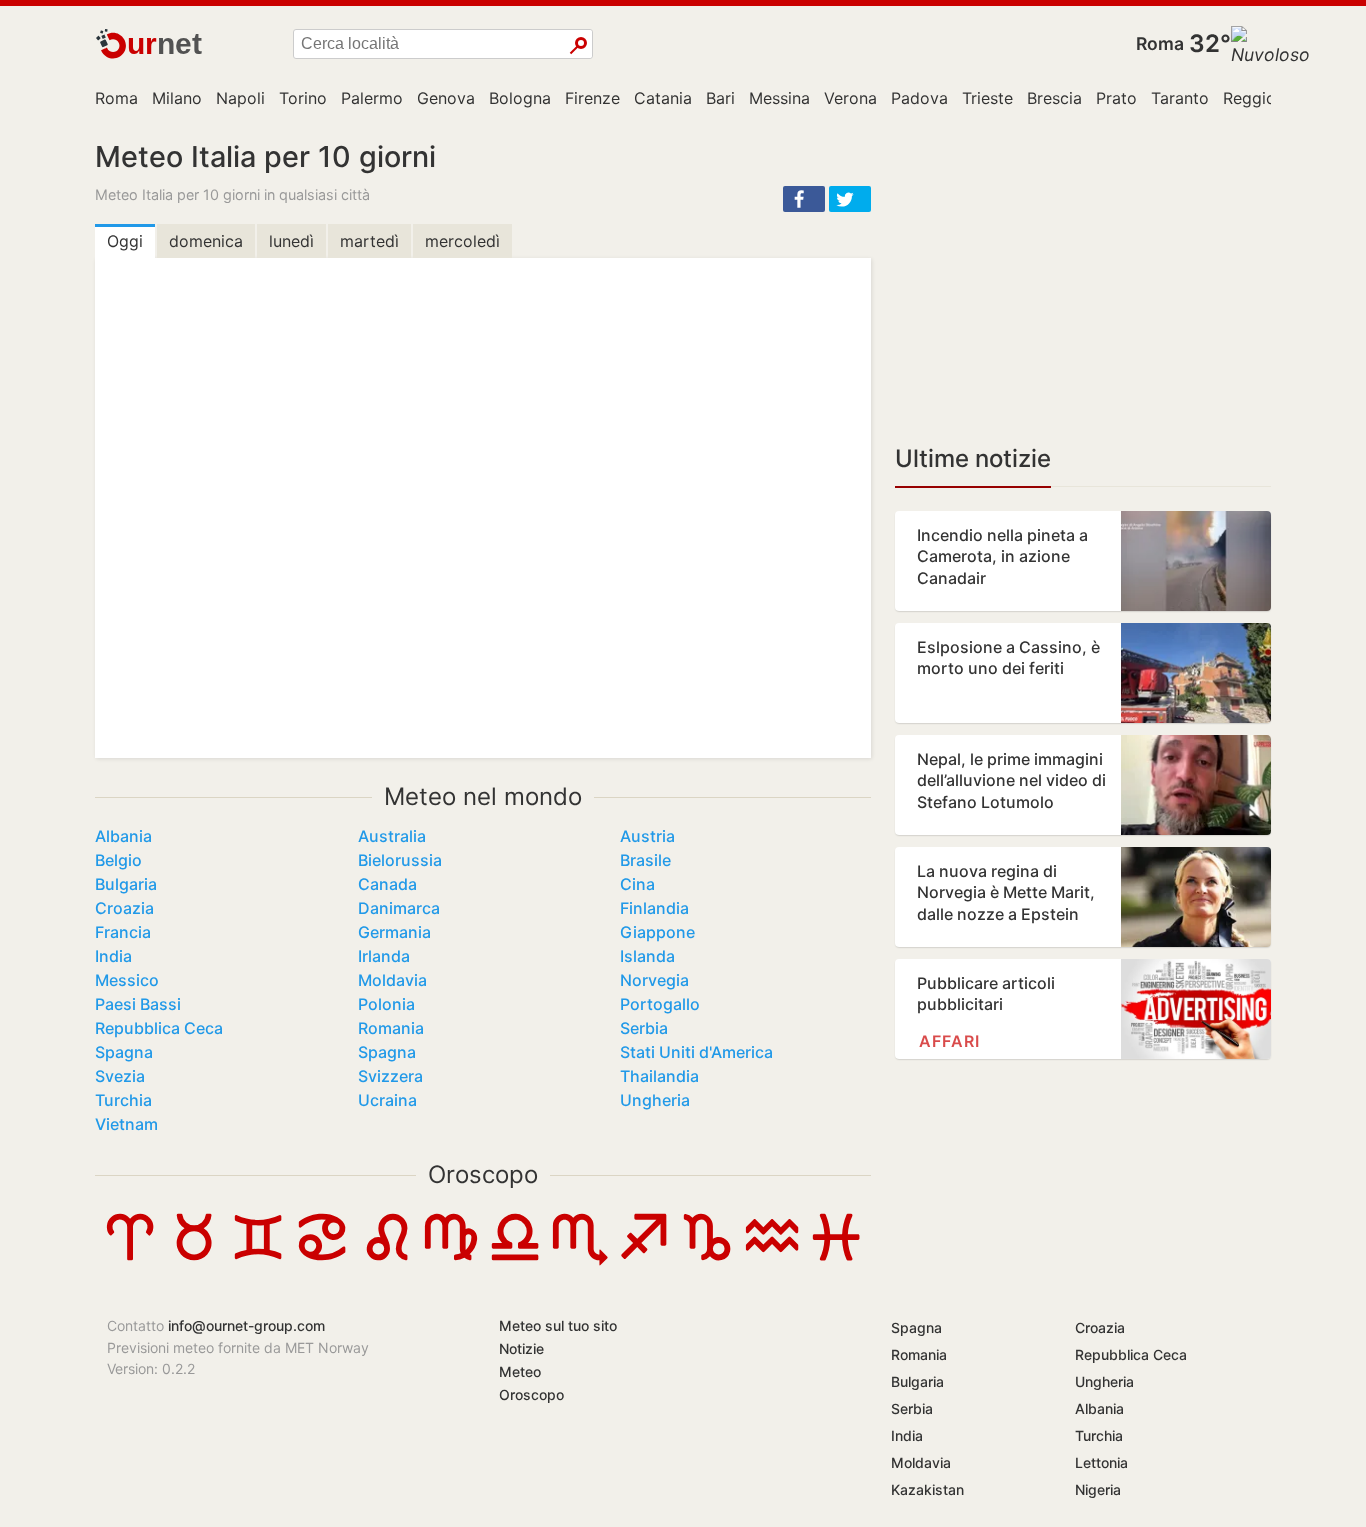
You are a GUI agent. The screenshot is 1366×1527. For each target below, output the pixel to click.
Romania (391, 1028)
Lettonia (1101, 1462)
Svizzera (390, 1076)
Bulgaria (126, 884)
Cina (637, 884)
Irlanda (384, 956)
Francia (123, 932)
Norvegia (654, 980)
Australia (392, 836)
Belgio (118, 860)
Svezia (120, 1076)
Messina (779, 98)
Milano (177, 98)
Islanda (647, 956)
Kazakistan (927, 1489)
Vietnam (126, 1124)
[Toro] (194, 1260)
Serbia (644, 1028)
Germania (394, 932)
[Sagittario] (643, 1260)
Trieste (987, 98)
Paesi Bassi (138, 1004)
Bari (720, 98)
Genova (446, 98)
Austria (647, 836)
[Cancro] (322, 1260)
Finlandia (654, 908)
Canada (387, 884)
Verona (850, 98)
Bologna (520, 98)
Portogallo (660, 1004)
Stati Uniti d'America (696, 1052)
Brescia (1054, 98)
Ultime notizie (973, 458)
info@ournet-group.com (246, 1325)
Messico (127, 980)
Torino (303, 98)
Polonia (386, 1004)
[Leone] (387, 1260)
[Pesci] (836, 1260)
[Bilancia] (515, 1260)
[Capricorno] (707, 1260)
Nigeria (1098, 1489)
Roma (1160, 43)
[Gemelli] (258, 1260)
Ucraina (387, 1100)
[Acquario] (772, 1260)
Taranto (1180, 98)
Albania (123, 836)
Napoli (240, 98)
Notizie (521, 1348)
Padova (919, 98)
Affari (949, 1041)
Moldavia (392, 980)
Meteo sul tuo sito (558, 1325)
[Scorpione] (579, 1260)
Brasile (645, 860)
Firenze (592, 98)
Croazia (124, 908)
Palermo (372, 98)
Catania (663, 98)
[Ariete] (130, 1260)
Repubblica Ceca (159, 1028)
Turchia (123, 1100)
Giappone (657, 932)
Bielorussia (400, 860)
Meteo (520, 1371)
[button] (804, 199)
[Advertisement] (1083, 280)
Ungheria (655, 1100)
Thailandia (659, 1076)
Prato (1116, 98)
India (113, 956)
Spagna (124, 1052)
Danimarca (399, 908)
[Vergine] (451, 1260)
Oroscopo (483, 1174)
